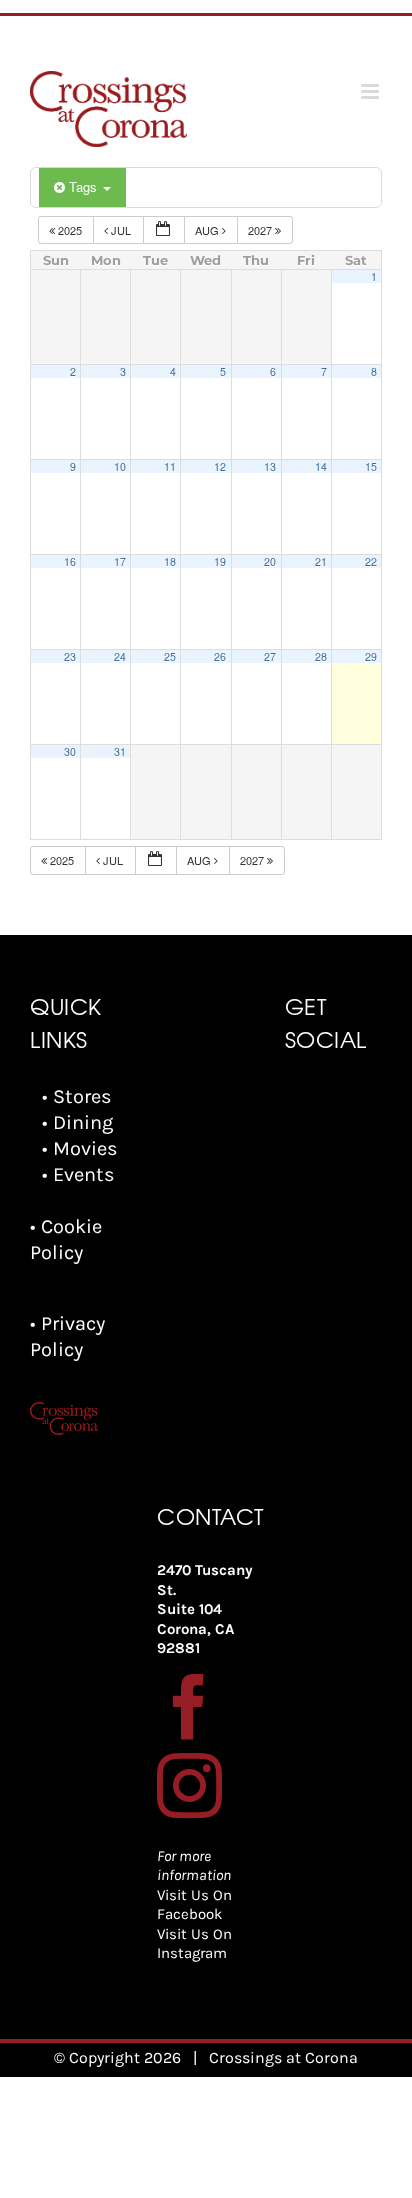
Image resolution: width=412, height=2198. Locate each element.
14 (321, 466)
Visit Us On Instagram (194, 1944)
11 (170, 466)
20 (270, 561)
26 (220, 656)
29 (371, 656)
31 (120, 751)
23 (70, 656)
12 (220, 466)
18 (170, 561)
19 (220, 561)
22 (371, 561)
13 (270, 466)
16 (70, 561)
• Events (78, 1174)
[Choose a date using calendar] (164, 230)
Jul (121, 230)
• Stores (77, 1096)
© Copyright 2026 (117, 2057)
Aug (208, 230)
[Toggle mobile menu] (371, 91)
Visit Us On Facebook (194, 1905)
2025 (70, 230)
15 (371, 466)
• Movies (80, 1148)
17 (120, 561)
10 (120, 466)
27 (270, 656)
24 (120, 656)
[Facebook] (189, 1706)
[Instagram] (189, 1785)
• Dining (77, 1122)
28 (321, 656)
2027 (261, 230)
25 (170, 656)
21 (321, 561)
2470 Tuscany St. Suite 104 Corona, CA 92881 (205, 1609)
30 (70, 751)
